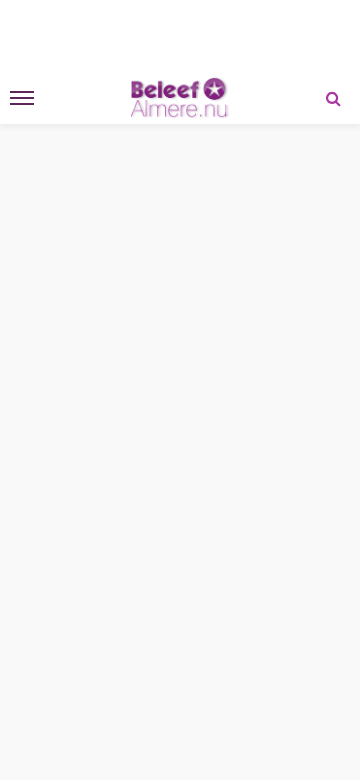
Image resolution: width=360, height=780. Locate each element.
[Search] (333, 98)
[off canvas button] (22, 98)
